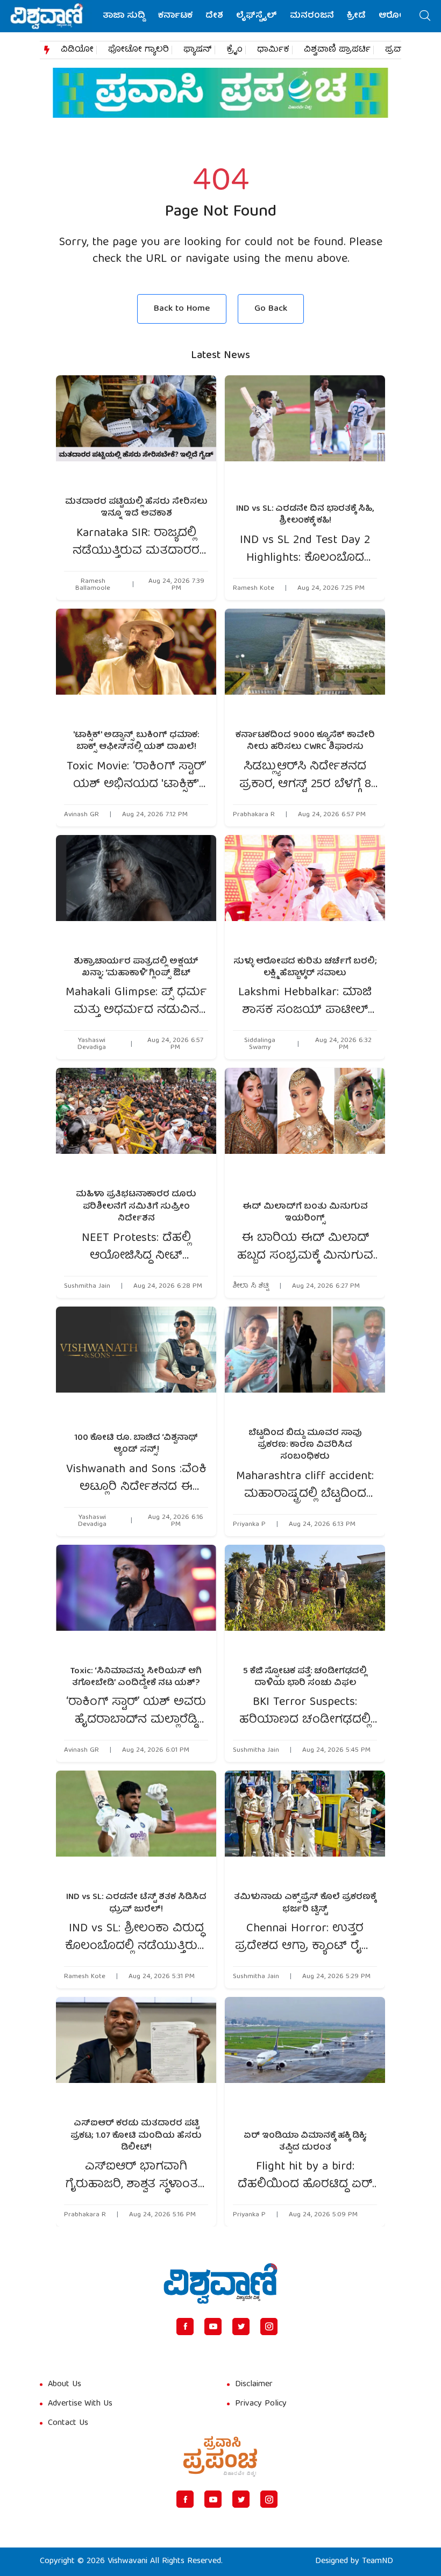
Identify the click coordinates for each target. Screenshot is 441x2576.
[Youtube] (213, 2327)
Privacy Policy (261, 2404)
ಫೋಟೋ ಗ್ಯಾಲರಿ (138, 50)
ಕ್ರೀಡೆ (356, 16)
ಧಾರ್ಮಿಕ (273, 50)
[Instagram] (269, 2327)
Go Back (271, 309)
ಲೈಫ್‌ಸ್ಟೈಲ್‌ (257, 16)
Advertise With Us (80, 2404)
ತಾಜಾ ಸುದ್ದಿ (124, 16)
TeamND (378, 2561)
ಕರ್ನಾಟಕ (175, 16)
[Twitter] (241, 2327)
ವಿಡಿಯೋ (77, 50)
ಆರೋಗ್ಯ (394, 16)
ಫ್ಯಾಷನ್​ (198, 50)
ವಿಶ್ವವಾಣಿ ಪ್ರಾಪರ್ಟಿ (337, 50)
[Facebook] (185, 2327)
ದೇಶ (214, 16)
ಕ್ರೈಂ (234, 50)
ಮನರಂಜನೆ (312, 16)
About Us (65, 2385)
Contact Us (68, 2423)
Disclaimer (254, 2385)
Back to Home (182, 309)
